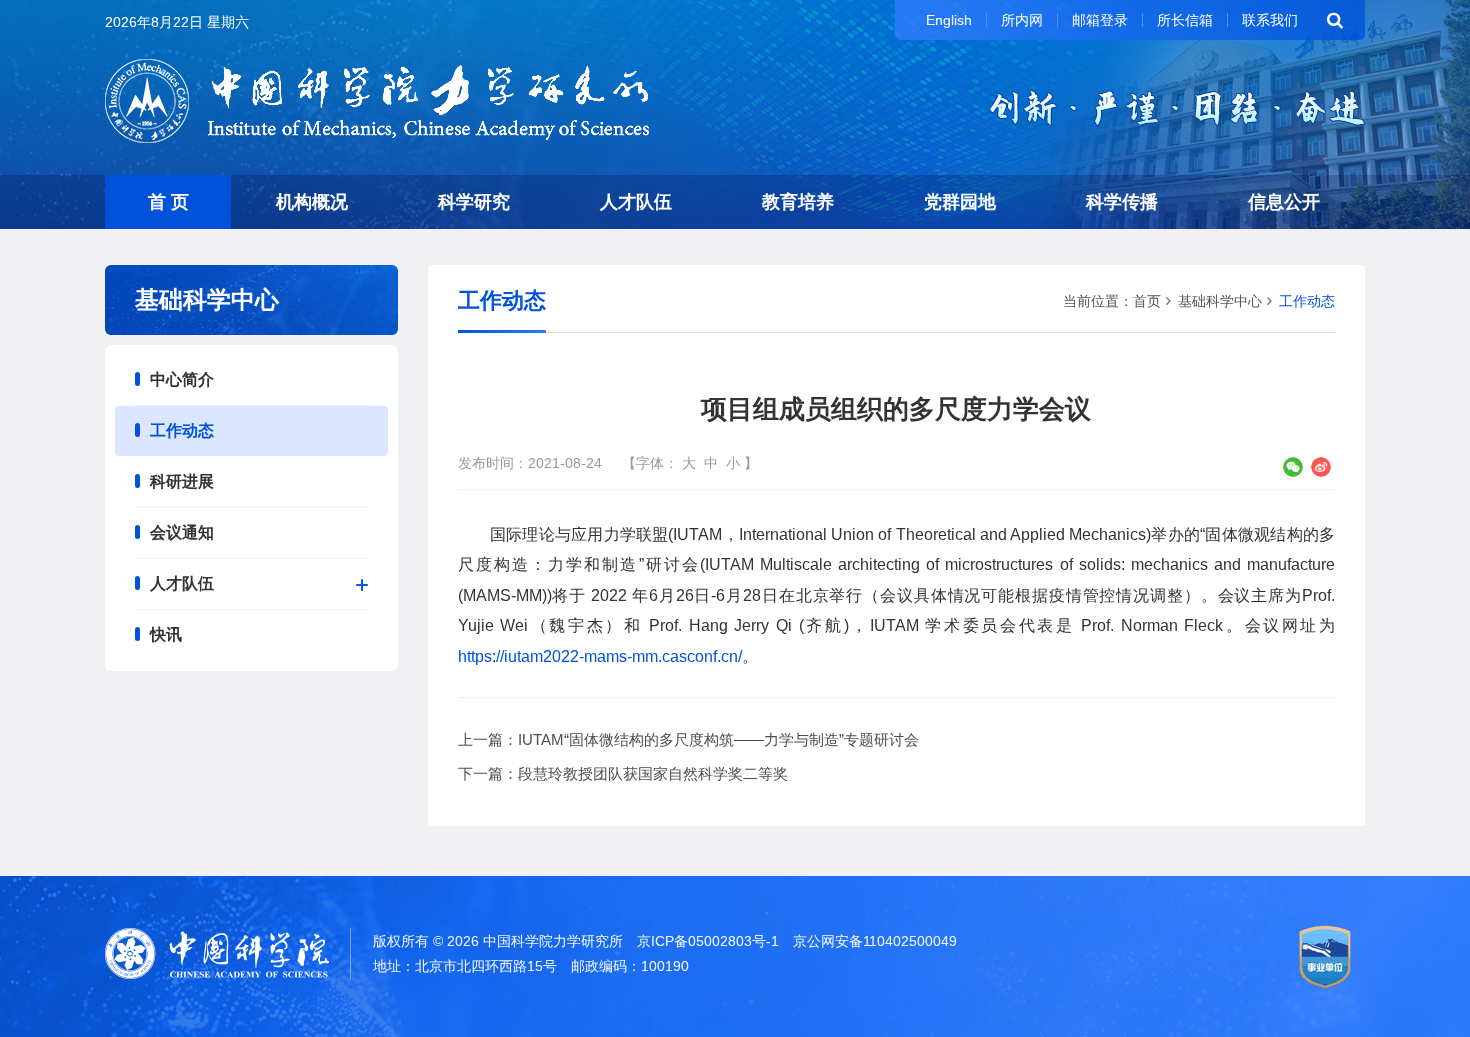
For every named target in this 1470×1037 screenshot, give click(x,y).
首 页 (168, 202)
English (949, 20)
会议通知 (182, 532)
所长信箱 (1185, 20)
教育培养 (798, 202)
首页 (1147, 301)
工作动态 (182, 430)
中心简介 (182, 379)
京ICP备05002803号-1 (708, 941)
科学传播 (1122, 202)
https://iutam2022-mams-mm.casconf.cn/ (600, 656)
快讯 (166, 634)
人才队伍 (636, 202)
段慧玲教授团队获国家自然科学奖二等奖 (653, 773)
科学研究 (474, 202)
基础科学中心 (1220, 301)
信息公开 (1284, 202)
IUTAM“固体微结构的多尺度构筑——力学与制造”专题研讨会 (718, 739)
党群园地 (960, 202)
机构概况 (312, 202)
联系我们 (1270, 20)
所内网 (1022, 20)
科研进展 (182, 481)
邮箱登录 (1100, 20)
